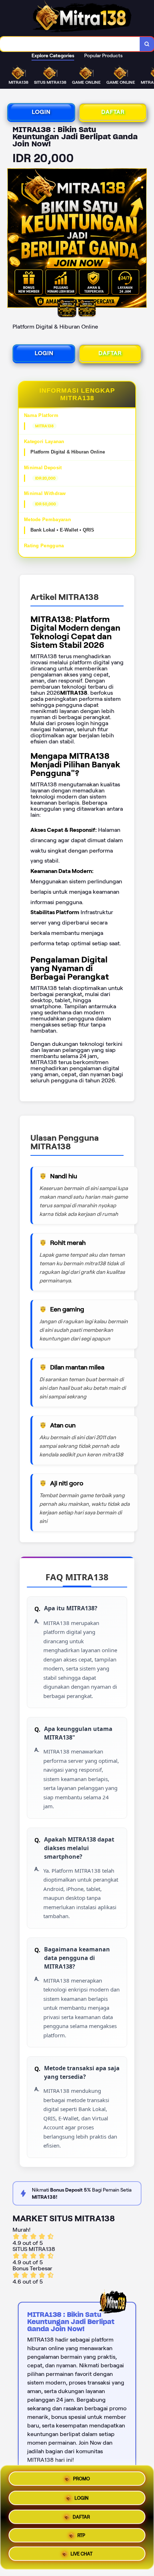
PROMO (81, 2476)
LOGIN (41, 112)
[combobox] (70, 44)
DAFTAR (113, 112)
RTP (81, 2535)
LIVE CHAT (81, 2556)
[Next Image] (141, 239)
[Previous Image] (13, 239)
